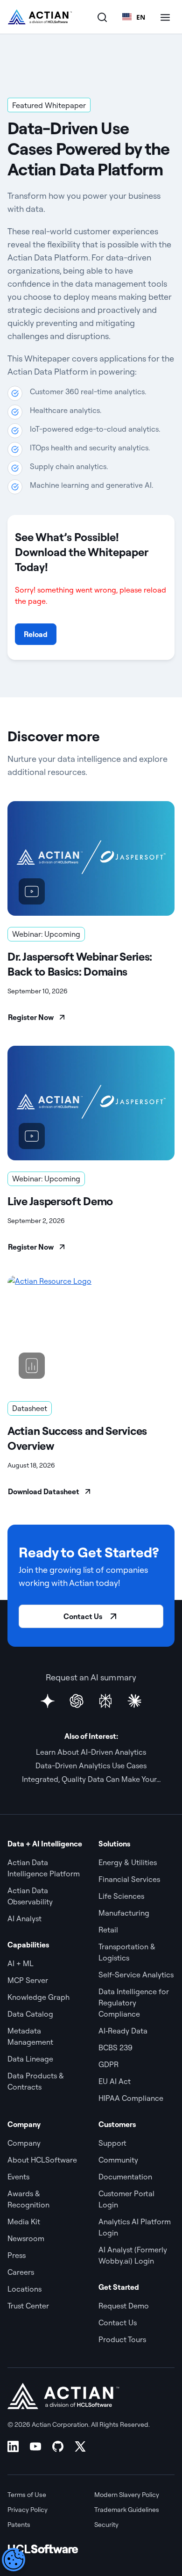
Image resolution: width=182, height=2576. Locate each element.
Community (118, 2160)
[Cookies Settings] (14, 2560)
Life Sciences (121, 1896)
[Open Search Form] (102, 17)
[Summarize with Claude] (134, 1701)
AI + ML (21, 1963)
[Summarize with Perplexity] (105, 1701)
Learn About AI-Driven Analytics (91, 1752)
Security (106, 2525)
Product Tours (122, 2339)
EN (141, 17)
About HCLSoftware (42, 2160)
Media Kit (24, 2221)
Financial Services (129, 1879)
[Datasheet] (91, 1333)
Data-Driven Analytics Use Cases (91, 1766)
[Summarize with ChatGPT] (77, 1701)
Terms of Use (27, 2495)
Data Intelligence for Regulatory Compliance (134, 2003)
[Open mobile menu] (165, 17)
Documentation (125, 2177)
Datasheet (30, 1408)
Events (18, 2177)
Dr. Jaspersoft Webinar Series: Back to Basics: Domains (80, 964)
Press (17, 2255)
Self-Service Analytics (136, 1975)
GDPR (108, 2064)
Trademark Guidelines (127, 2510)
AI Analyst (24, 1918)
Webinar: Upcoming (46, 934)
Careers (21, 2272)
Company (24, 2143)
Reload (36, 634)
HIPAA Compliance (131, 2098)
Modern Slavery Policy (127, 2495)
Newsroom (26, 2238)
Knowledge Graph (38, 1997)
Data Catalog (30, 2014)
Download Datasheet (44, 1491)
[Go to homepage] (40, 17)
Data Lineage (30, 2059)
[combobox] (134, 17)
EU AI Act (115, 2081)
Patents (19, 2525)
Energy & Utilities (128, 1862)
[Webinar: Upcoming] (91, 858)
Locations (24, 2289)
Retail (108, 1930)
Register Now (31, 1017)
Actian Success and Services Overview (77, 1438)
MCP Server (28, 1980)
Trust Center (28, 2306)
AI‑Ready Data (123, 2031)
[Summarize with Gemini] (48, 1701)
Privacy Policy (28, 2510)
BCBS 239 (115, 2048)
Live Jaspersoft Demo (60, 1201)
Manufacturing (124, 1913)
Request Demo (124, 2306)
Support (112, 2143)
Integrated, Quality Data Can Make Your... (91, 1779)
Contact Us (83, 1616)
